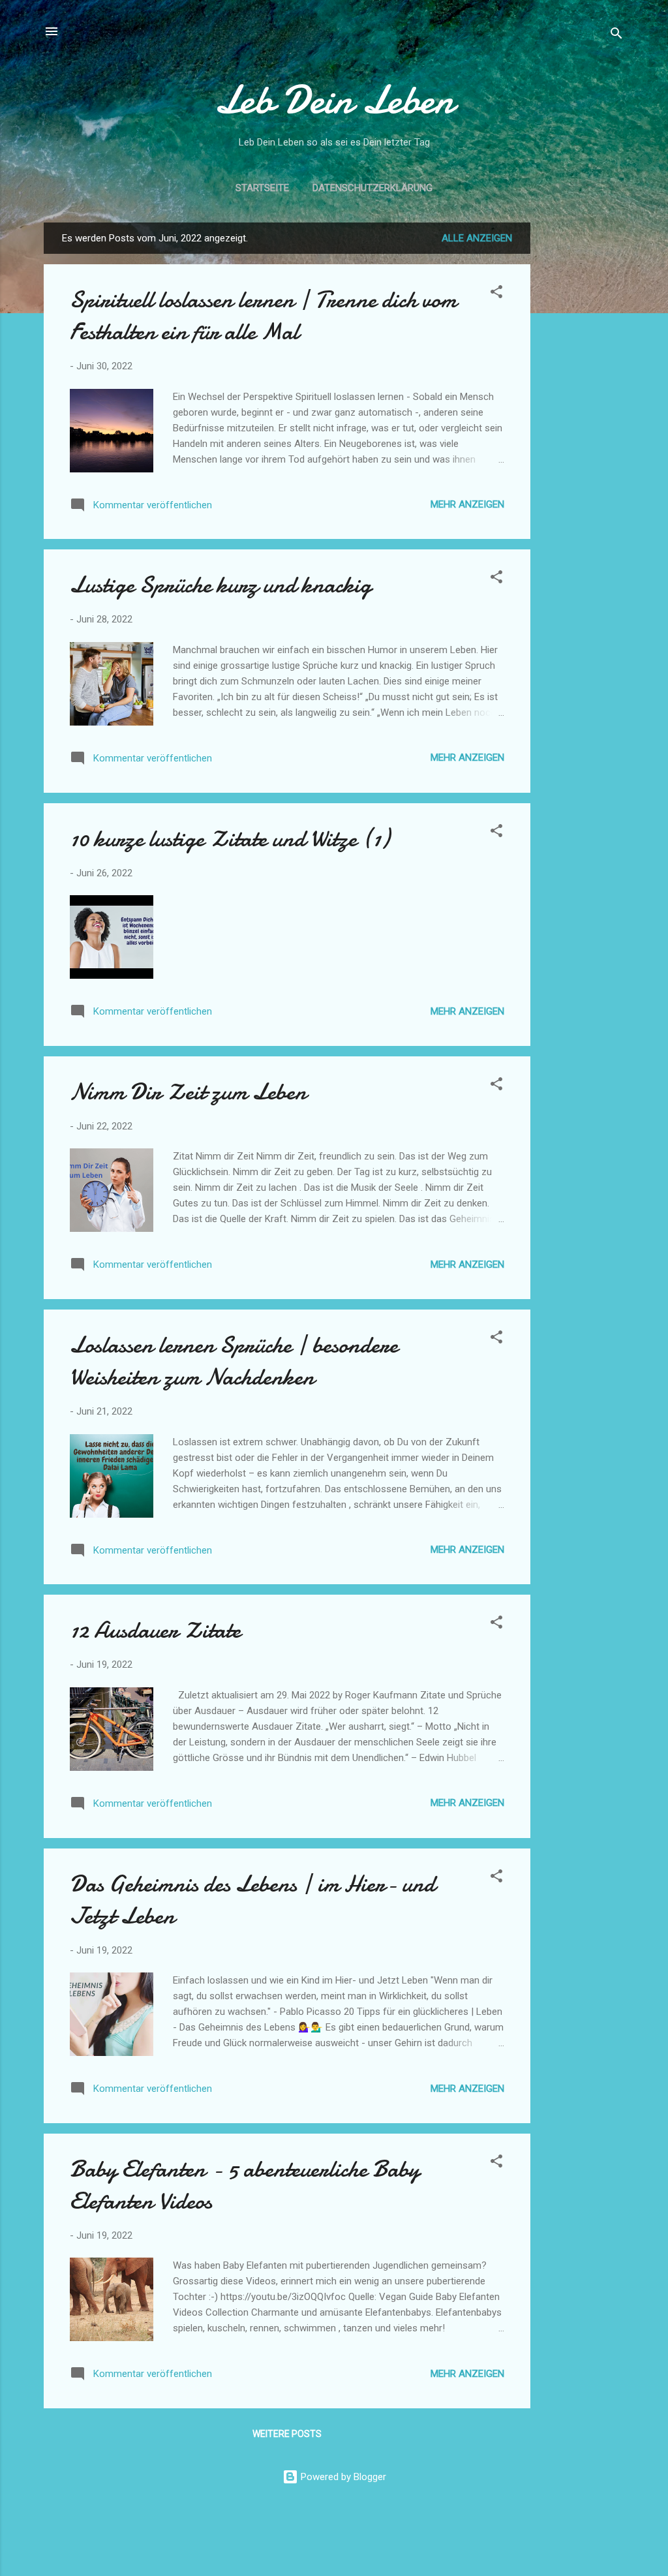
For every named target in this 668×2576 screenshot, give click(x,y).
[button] (496, 294)
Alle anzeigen (477, 238)
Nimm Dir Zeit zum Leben (188, 1092)
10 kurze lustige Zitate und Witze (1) (230, 839)
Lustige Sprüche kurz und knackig (220, 585)
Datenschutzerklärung (372, 188)
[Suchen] (616, 36)
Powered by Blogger (342, 2477)
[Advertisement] (583, 418)
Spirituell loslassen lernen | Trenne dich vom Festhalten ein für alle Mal (263, 316)
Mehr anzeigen (467, 504)
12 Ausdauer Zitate (155, 1630)
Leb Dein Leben (334, 100)
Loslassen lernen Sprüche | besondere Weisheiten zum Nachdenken (234, 1361)
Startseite (262, 188)
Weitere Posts (287, 2434)
